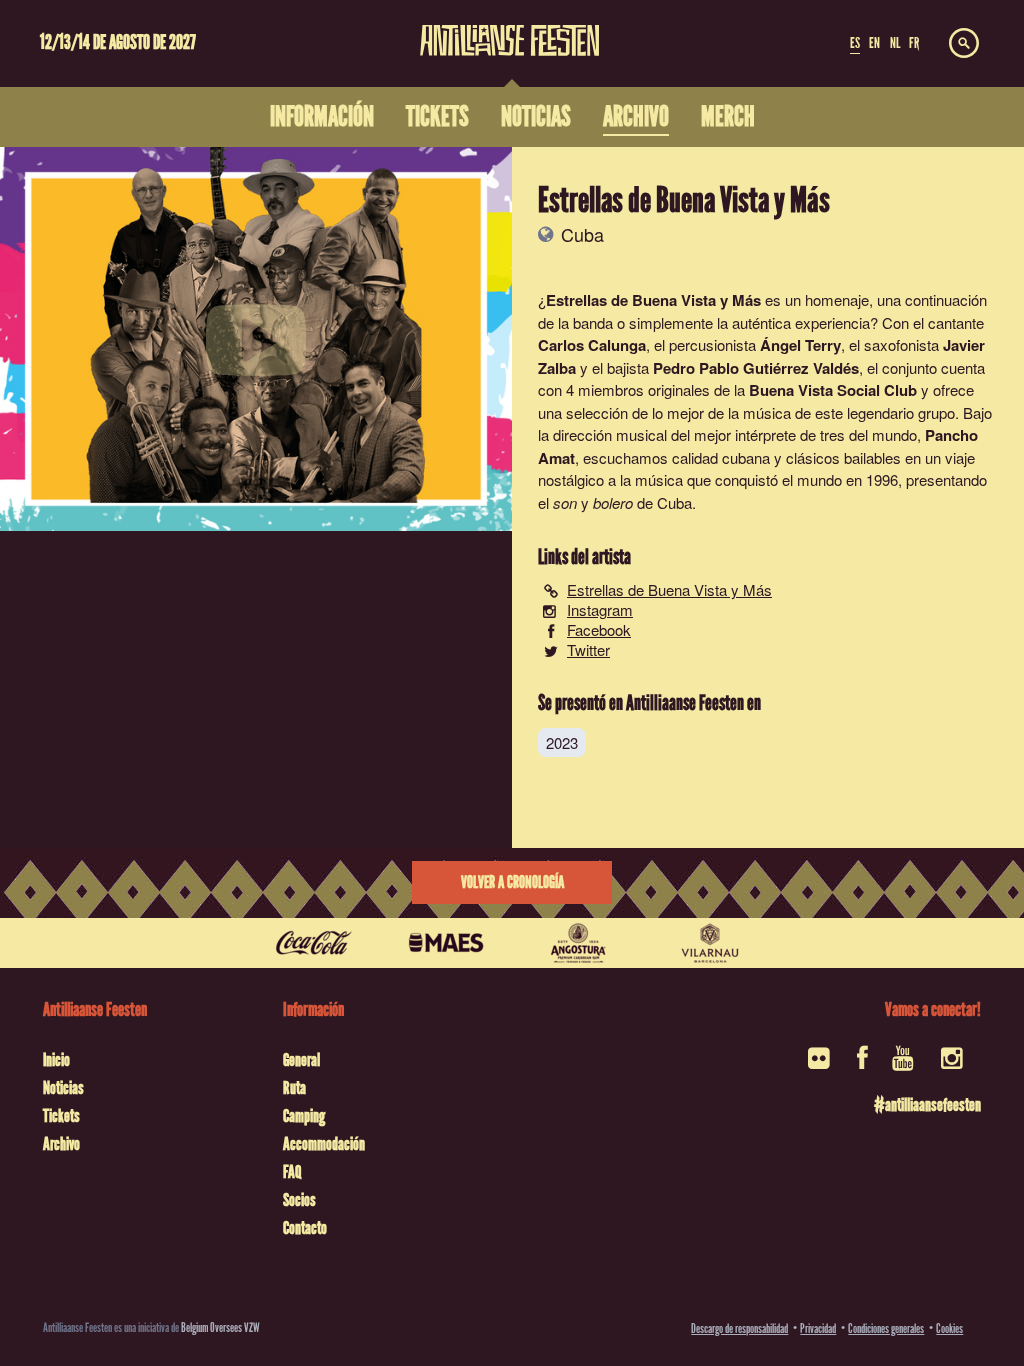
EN (874, 43)
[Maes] (446, 943)
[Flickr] (820, 1064)
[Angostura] (578, 943)
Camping (304, 1116)
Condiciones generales (886, 1328)
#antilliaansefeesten (927, 1105)
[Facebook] (862, 1064)
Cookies (949, 1328)
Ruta (294, 1088)
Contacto (305, 1228)
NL (895, 43)
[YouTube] (904, 1064)
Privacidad (818, 1328)
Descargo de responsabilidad (739, 1328)
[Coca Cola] (314, 943)
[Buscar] (964, 44)
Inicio (56, 1060)
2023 (562, 742)
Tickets (61, 1116)
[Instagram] (953, 1064)
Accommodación (324, 1144)
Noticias (63, 1088)
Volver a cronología (512, 882)
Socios (299, 1200)
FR (914, 43)
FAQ (292, 1172)
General (301, 1060)
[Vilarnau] (710, 943)
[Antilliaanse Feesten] (510, 28)
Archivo (61, 1144)
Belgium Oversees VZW (220, 1327)
